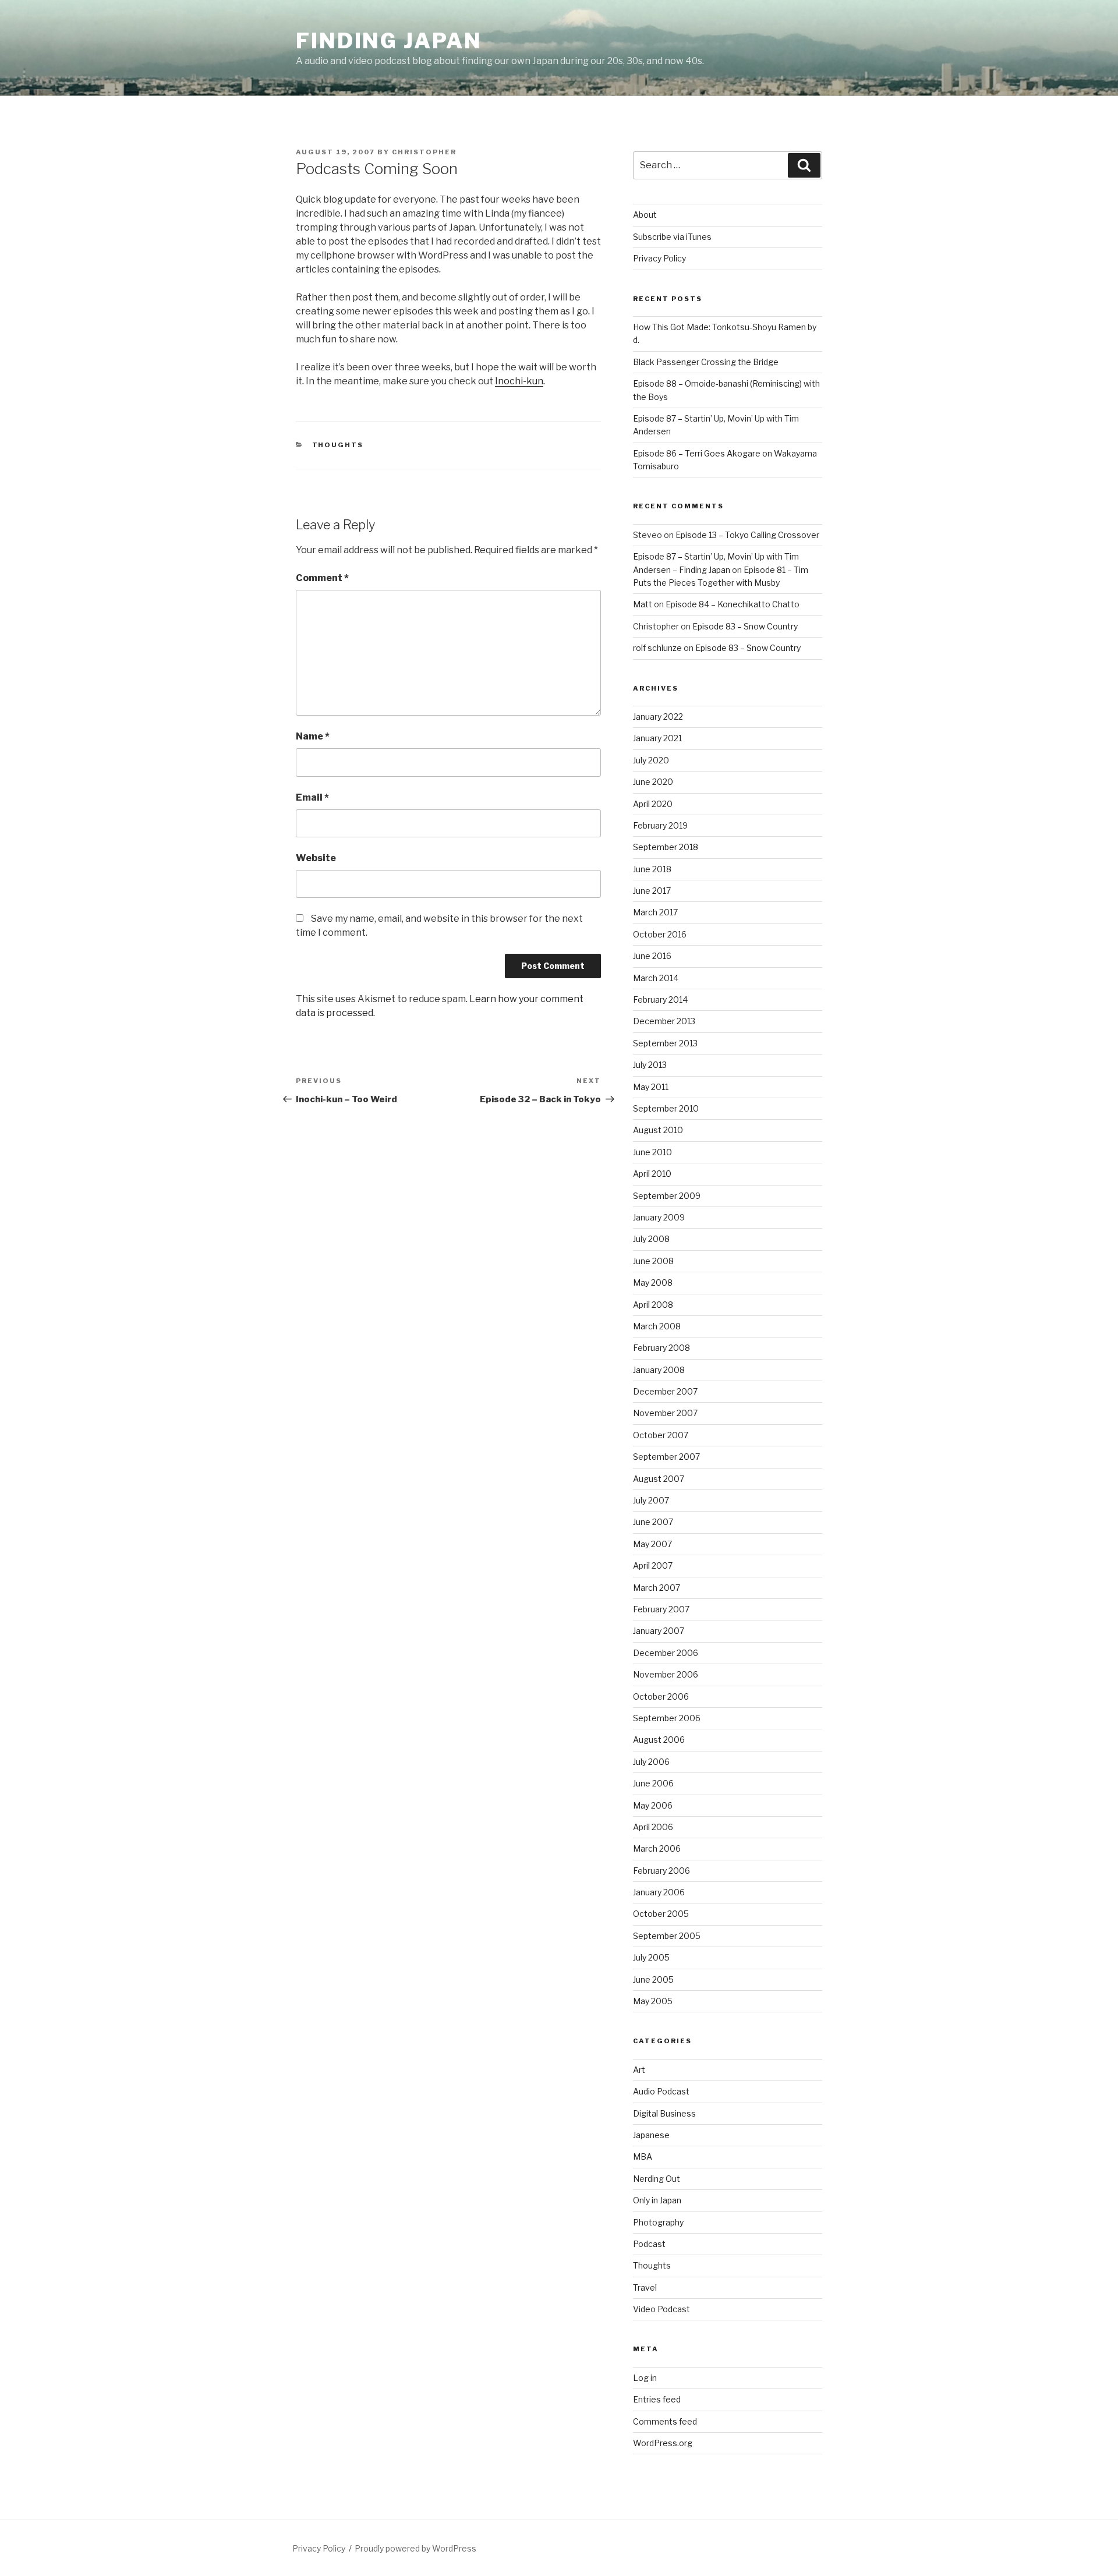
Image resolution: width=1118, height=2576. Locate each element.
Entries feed (657, 2399)
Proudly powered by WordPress (415, 2548)
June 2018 (652, 869)
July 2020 (651, 760)
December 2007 (665, 1391)
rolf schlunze (657, 648)
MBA (643, 2156)
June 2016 (652, 956)
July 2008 (651, 1239)
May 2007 (652, 1544)
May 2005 (653, 2001)
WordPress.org (663, 2443)
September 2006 (667, 1718)
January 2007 (659, 1631)
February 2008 (661, 1348)
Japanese (651, 2135)
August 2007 (659, 1479)
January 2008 (659, 1370)
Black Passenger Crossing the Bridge (706, 362)
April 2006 (653, 1827)
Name (313, 736)
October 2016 (660, 934)
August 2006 (659, 1740)
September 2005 (667, 1936)
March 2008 (657, 1326)
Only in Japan (657, 2200)
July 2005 (651, 1957)
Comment (322, 578)
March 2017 (655, 912)
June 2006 (653, 1783)
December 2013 (664, 1021)
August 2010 (658, 1130)
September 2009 (667, 1196)
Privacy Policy (659, 258)
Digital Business (664, 2113)
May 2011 (651, 1087)
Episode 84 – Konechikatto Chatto (733, 604)
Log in (645, 2378)
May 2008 (653, 1282)
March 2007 (657, 1588)
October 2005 (661, 1914)
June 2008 (653, 1261)
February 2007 (661, 1609)
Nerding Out (657, 2179)
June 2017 (652, 891)
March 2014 (656, 978)
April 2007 (653, 1565)
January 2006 (659, 1892)
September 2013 (665, 1043)
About (645, 215)
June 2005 (653, 1979)
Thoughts (338, 445)
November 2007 (665, 1413)
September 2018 (666, 847)
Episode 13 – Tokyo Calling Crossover (747, 535)
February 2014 (660, 999)
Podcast (649, 2244)
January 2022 (658, 716)
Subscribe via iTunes (672, 237)
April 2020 (653, 804)
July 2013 (650, 1065)
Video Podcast (661, 2309)
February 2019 (660, 825)
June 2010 (652, 1152)
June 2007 (653, 1522)
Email (312, 797)
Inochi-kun (519, 381)
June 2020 (653, 782)
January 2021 (657, 738)
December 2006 (666, 1653)
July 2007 (651, 1500)
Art (639, 2070)
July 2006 (651, 1762)
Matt (643, 604)
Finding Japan (389, 41)
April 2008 (653, 1305)
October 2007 (661, 1435)
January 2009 (659, 1217)
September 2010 (666, 1108)
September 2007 (666, 1457)
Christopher (424, 152)
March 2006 (657, 1848)
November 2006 (666, 1674)
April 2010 (652, 1174)
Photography (658, 2222)
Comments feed (665, 2421)
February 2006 (661, 1871)
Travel (645, 2287)
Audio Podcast (661, 2091)
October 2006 (661, 1696)
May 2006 (653, 1805)
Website (316, 858)
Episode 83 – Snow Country (745, 626)
